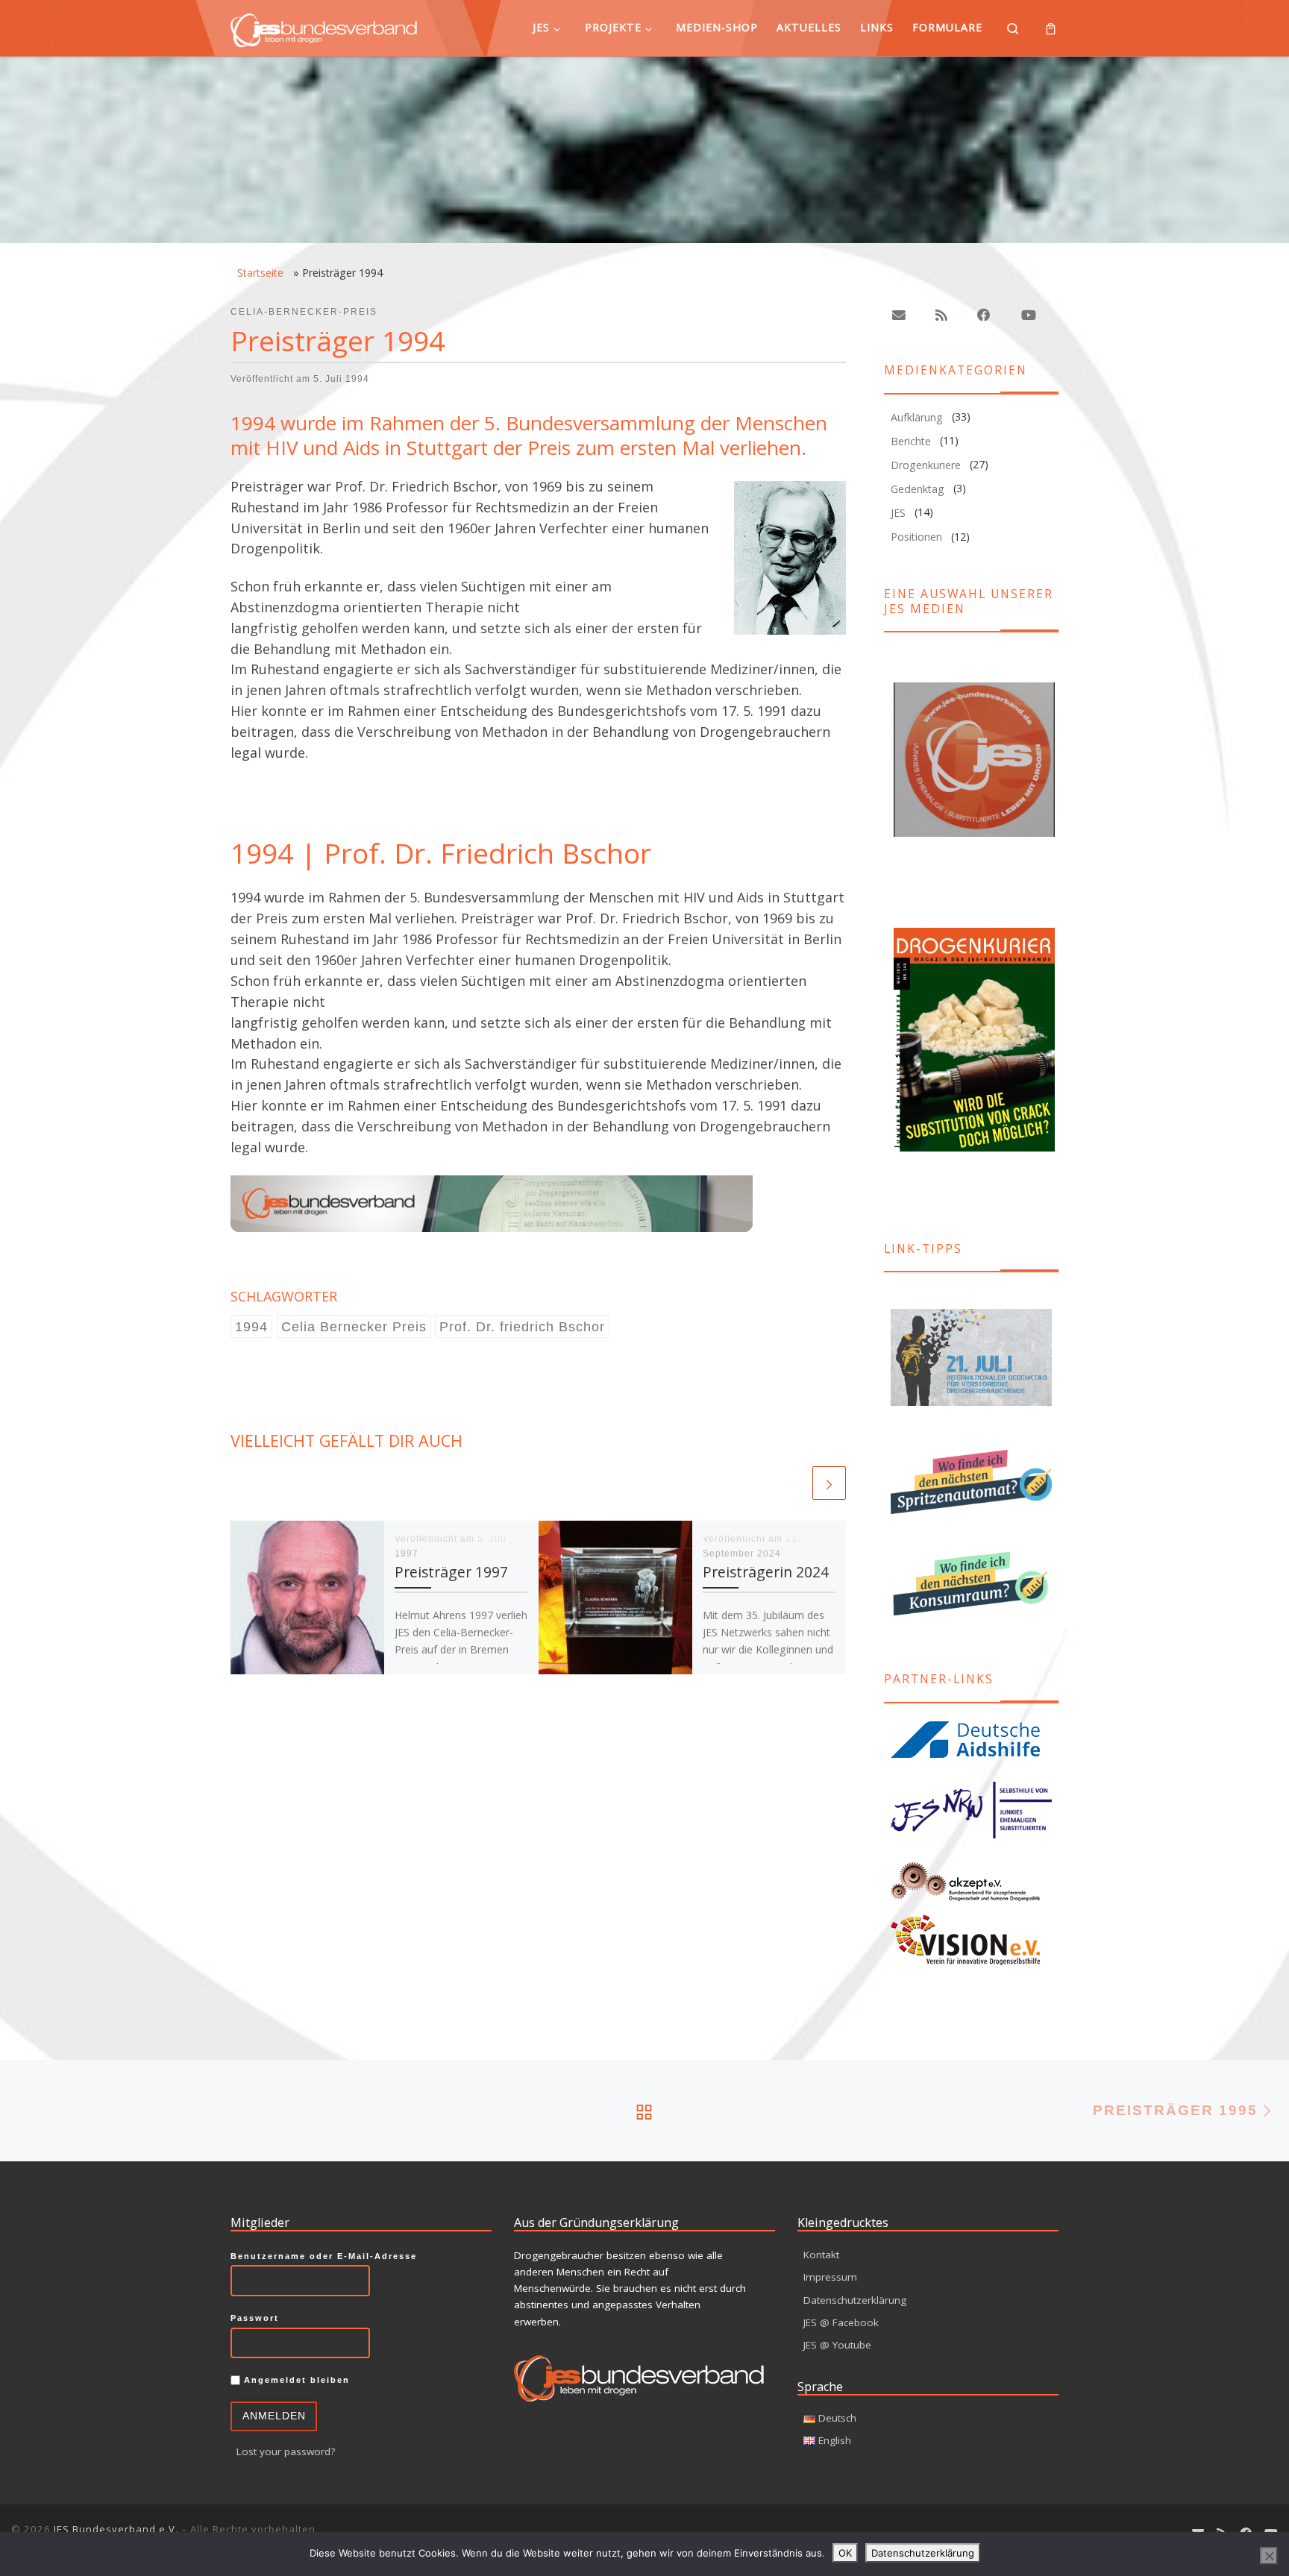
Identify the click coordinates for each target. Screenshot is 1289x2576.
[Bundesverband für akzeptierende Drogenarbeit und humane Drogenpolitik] (971, 1882)
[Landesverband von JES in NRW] (971, 1810)
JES (898, 513)
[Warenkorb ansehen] (1051, 28)
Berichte (911, 441)
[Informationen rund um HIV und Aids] (971, 1739)
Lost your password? (286, 2451)
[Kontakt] (899, 315)
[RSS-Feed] (941, 315)
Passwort (255, 2318)
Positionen (916, 537)
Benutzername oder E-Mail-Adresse (324, 2256)
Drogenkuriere (926, 465)
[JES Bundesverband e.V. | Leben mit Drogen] (324, 27)
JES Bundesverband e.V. (116, 2529)
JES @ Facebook (841, 2322)
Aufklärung (917, 417)
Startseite (260, 273)
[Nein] (1269, 2556)
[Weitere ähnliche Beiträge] (829, 1483)
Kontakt (821, 2255)
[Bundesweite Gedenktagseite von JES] (971, 1358)
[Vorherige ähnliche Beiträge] (793, 1483)
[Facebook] (984, 315)
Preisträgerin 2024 (766, 1572)
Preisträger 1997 (451, 1572)
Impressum (830, 2277)
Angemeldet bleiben (295, 2380)
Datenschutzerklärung (855, 2300)
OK (845, 2553)
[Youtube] (1028, 315)
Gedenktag (918, 489)
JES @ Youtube (837, 2345)
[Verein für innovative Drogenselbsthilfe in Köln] (971, 1939)
